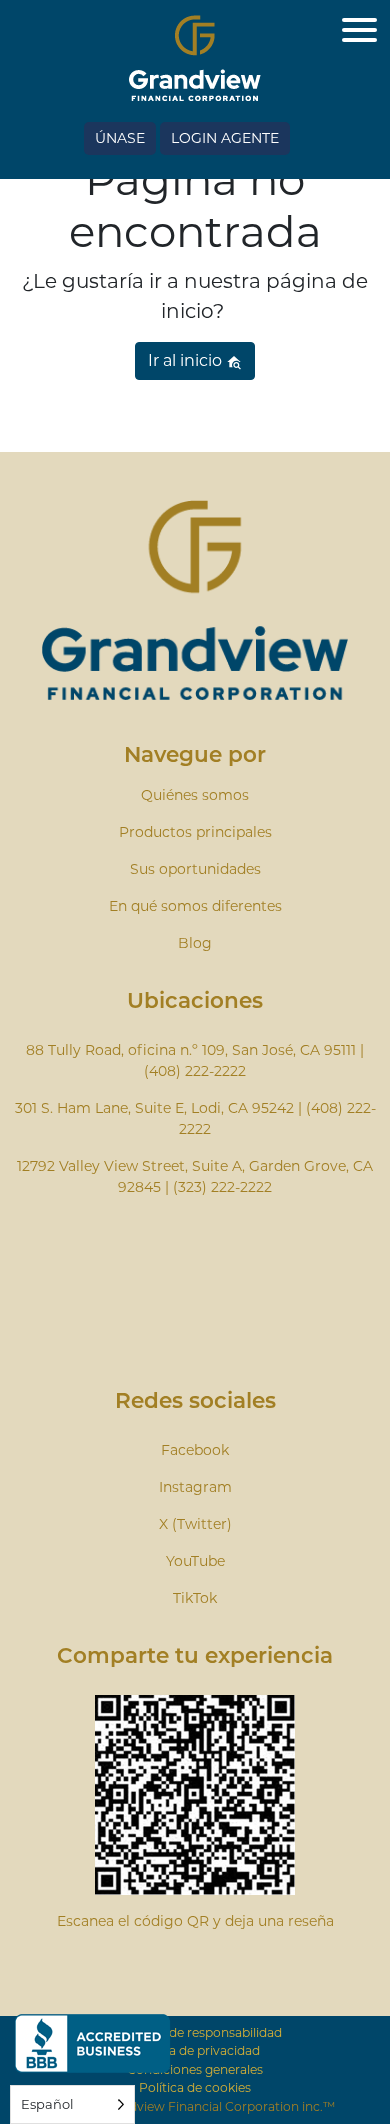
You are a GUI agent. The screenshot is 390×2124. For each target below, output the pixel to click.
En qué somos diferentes (195, 906)
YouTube (195, 1561)
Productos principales (195, 832)
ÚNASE (120, 138)
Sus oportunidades (195, 869)
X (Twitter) (195, 1524)
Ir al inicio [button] (187, 360)
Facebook (195, 1450)
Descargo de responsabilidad (195, 2032)
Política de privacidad (195, 2050)
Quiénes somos (195, 795)
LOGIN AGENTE (225, 138)
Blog (195, 943)
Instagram (195, 1487)
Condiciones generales (195, 2069)
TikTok (195, 1598)
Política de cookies (195, 2087)
